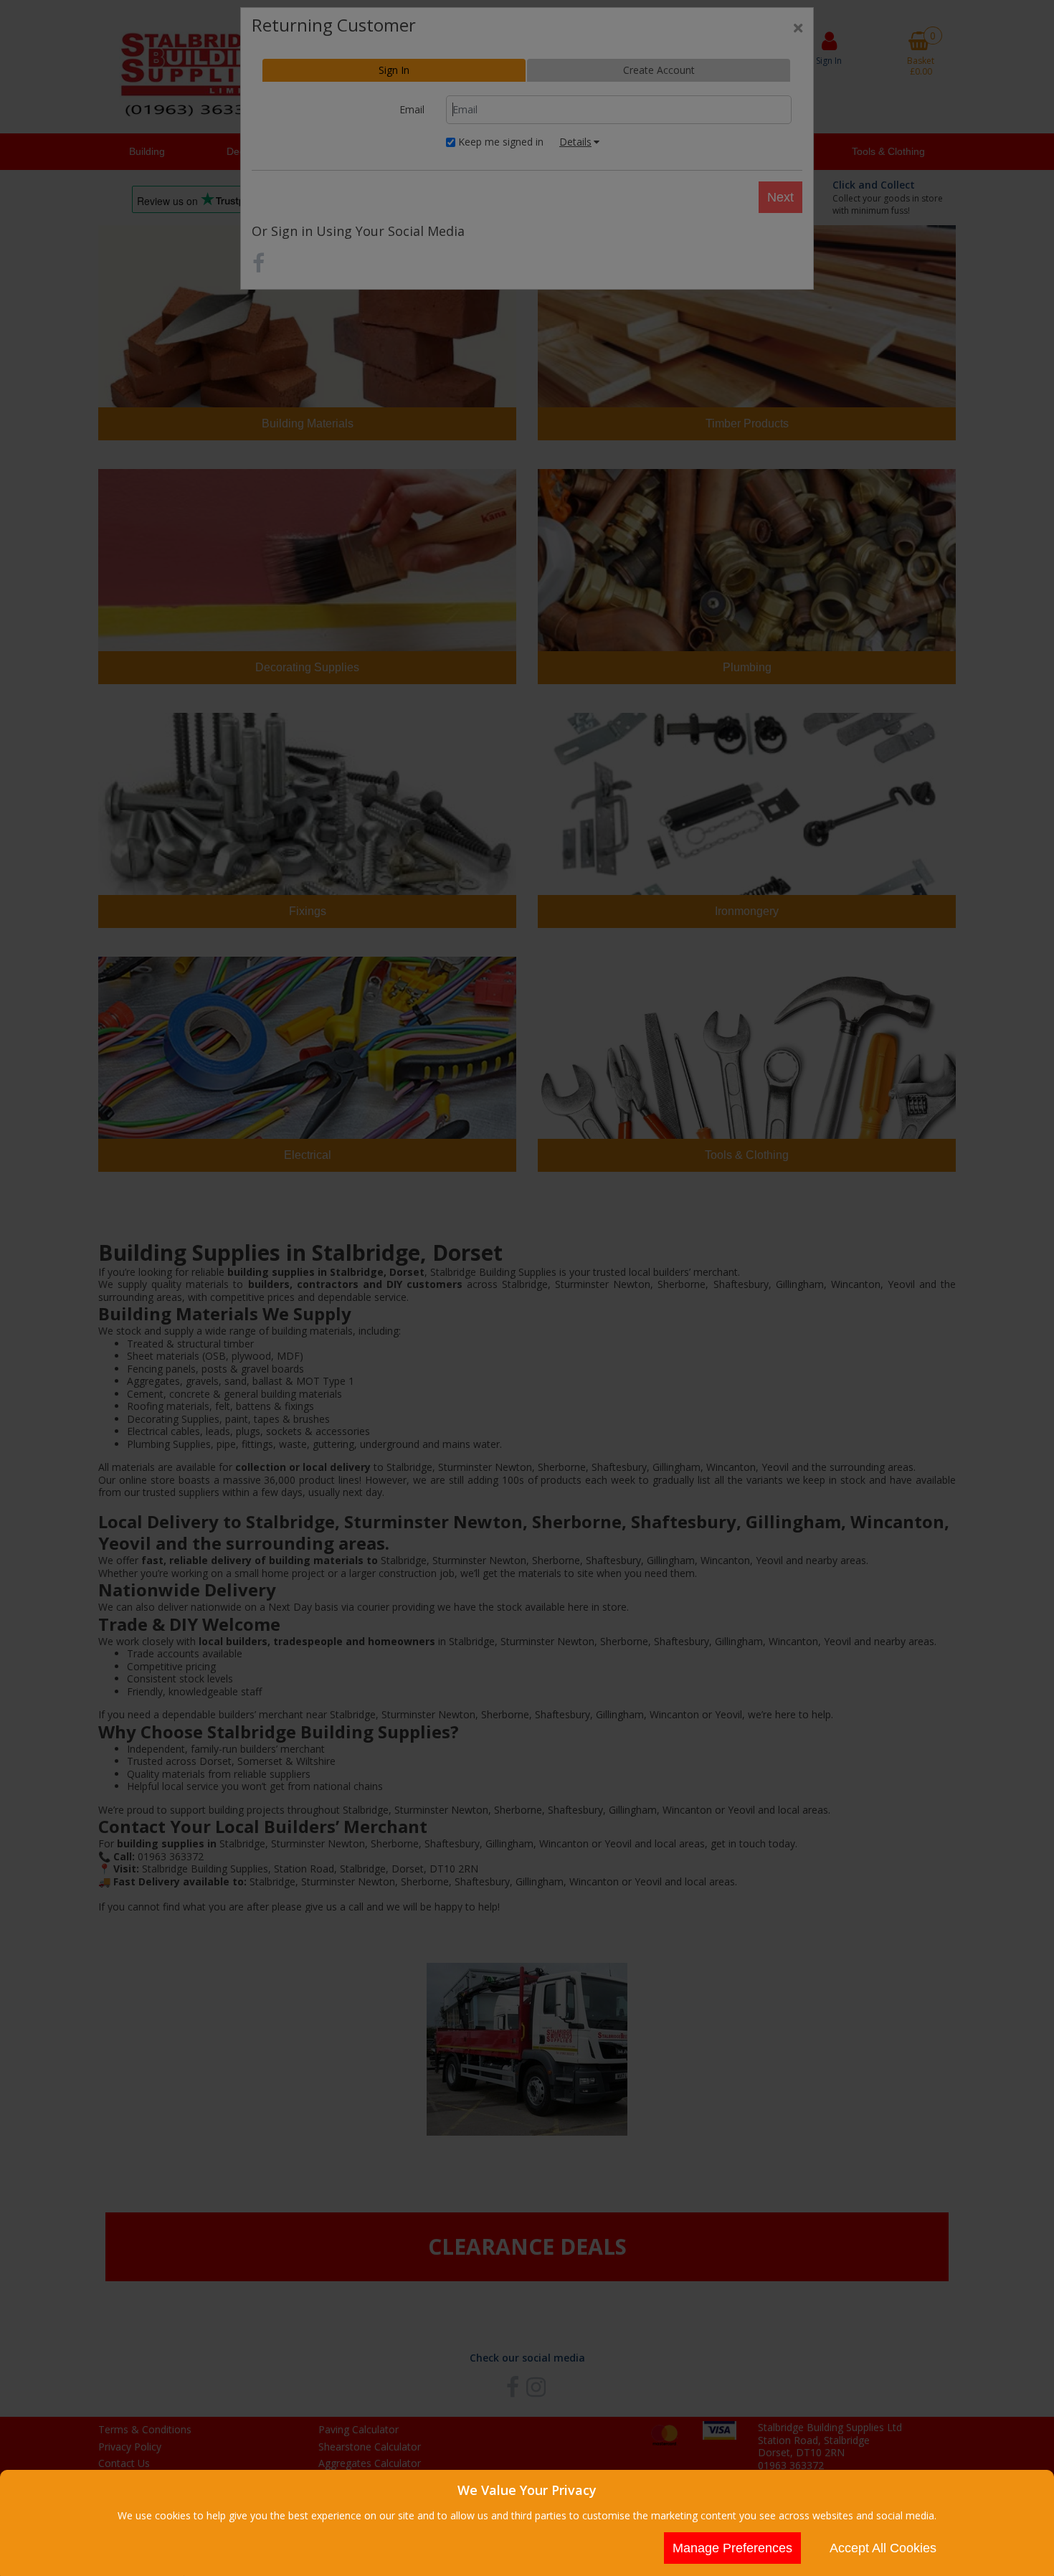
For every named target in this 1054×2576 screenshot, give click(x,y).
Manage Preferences (732, 2548)
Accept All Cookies (883, 2548)
